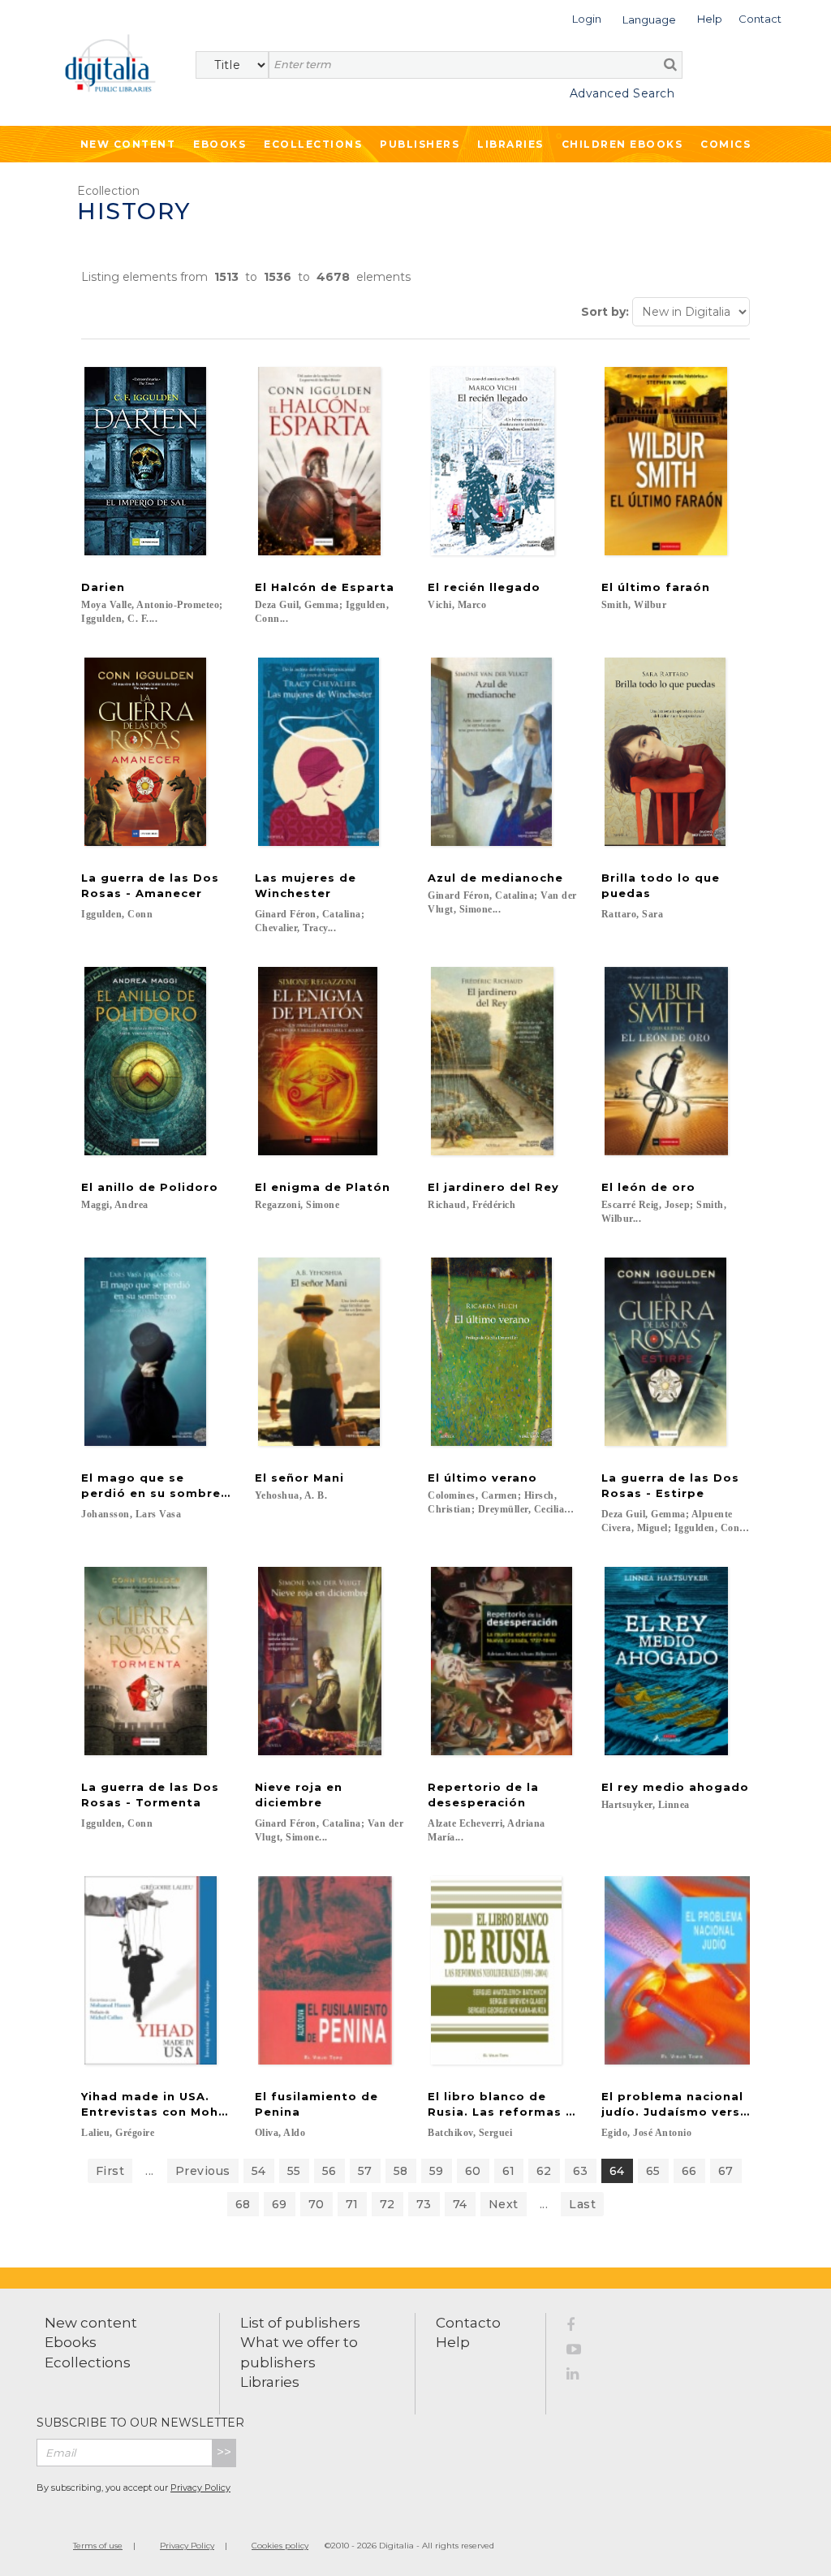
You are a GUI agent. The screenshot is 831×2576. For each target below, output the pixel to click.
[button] (587, 17)
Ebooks (220, 144)
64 (617, 2171)
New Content (128, 144)
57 (365, 2171)
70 (316, 2204)
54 (259, 2171)
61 (509, 2171)
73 (424, 2204)
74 (460, 2204)
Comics (726, 144)
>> (224, 2452)
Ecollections (313, 144)
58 (401, 2171)
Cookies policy (280, 2546)
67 (726, 2171)
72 (388, 2204)
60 (473, 2171)
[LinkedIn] (583, 2376)
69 (280, 2204)
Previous (203, 2171)
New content (91, 2323)
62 (544, 2171)
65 (653, 2171)
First (110, 2171)
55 (294, 2171)
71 (352, 2204)
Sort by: (605, 312)
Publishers (420, 144)
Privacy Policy (200, 2488)
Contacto (468, 2323)
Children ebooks (622, 144)
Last (582, 2204)
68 (243, 2204)
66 (689, 2171)
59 (437, 2171)
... (150, 2171)
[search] (670, 64)
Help (453, 2342)
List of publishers (300, 2323)
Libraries (510, 144)
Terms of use (98, 2546)
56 (329, 2171)
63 (581, 2171)
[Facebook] (583, 2328)
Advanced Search (622, 93)
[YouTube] (583, 2352)
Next (504, 2204)
